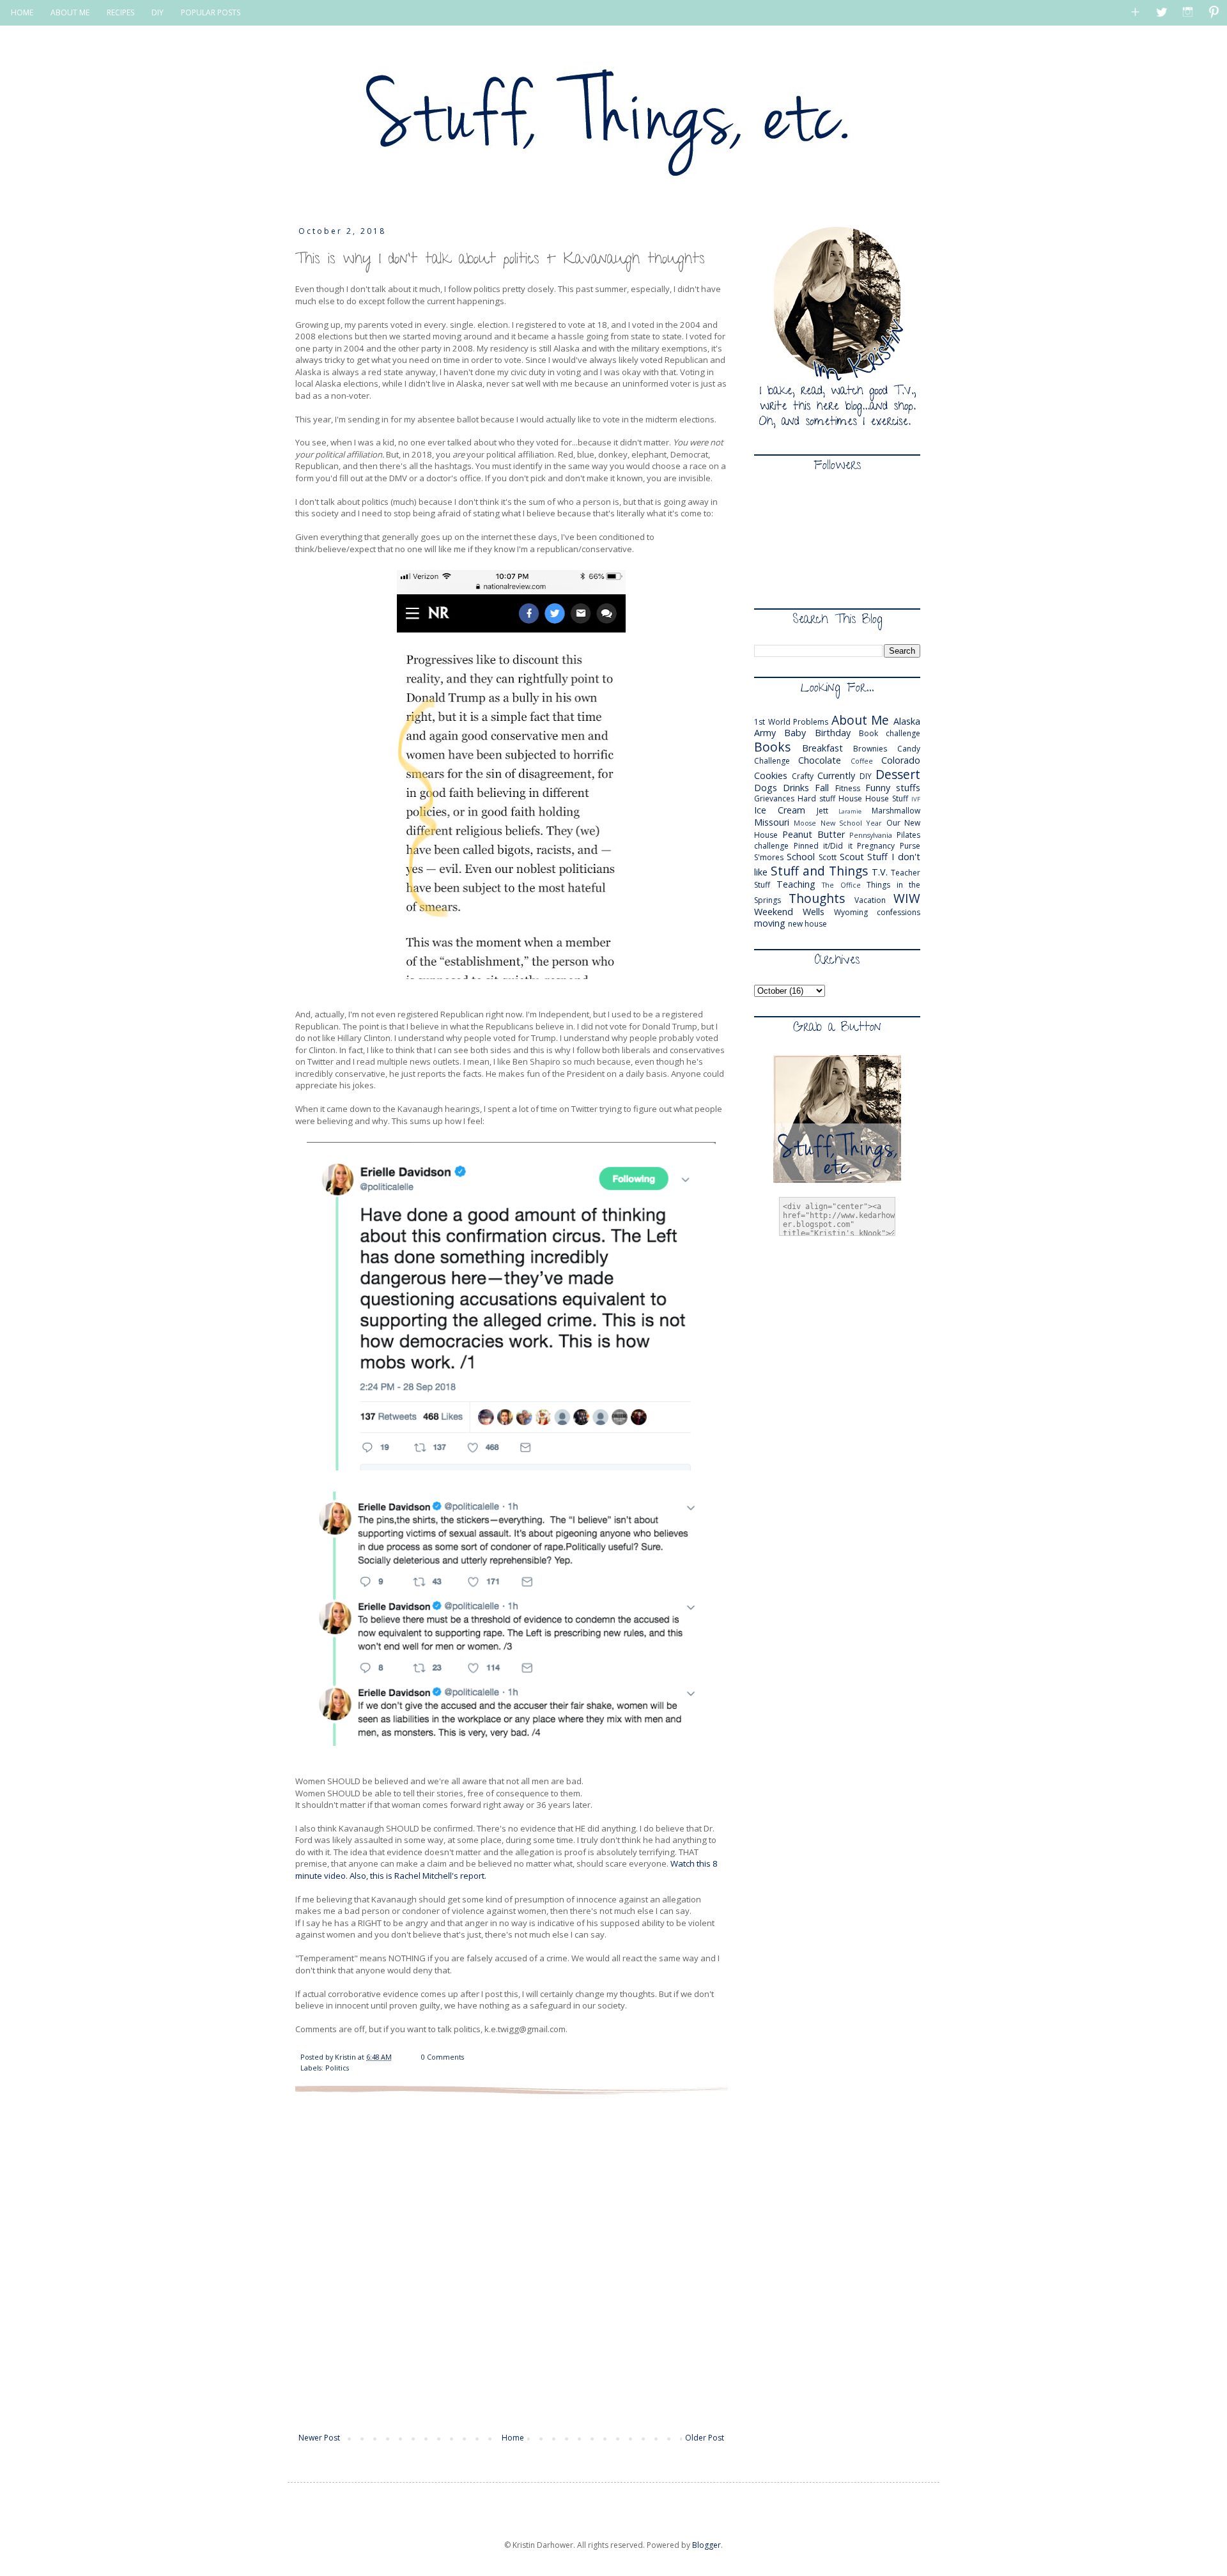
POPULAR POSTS (211, 12)
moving (770, 923)
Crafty (803, 776)
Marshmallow (896, 811)
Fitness (848, 788)
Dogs (766, 788)
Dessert (898, 774)
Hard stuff (816, 798)
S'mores (769, 857)
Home (513, 2438)
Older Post (705, 2438)
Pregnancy (876, 846)
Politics (337, 2068)
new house (807, 924)
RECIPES (120, 12)
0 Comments (443, 2057)
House (850, 798)
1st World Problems (791, 722)
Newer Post (319, 2438)
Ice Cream (780, 810)
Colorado (901, 760)
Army (765, 733)
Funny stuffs (893, 788)
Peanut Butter (814, 834)
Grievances (774, 798)
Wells (814, 912)
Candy (909, 749)
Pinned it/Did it (823, 846)
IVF (916, 799)
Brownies (870, 749)
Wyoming (851, 912)
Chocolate (820, 760)
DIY (158, 12)
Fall (822, 788)
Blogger (706, 2545)
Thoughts (817, 898)
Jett (822, 811)
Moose (805, 823)
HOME (22, 12)
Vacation (870, 900)
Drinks (796, 788)
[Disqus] (511, 2262)
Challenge (772, 761)
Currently (836, 775)
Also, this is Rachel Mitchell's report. (419, 1876)
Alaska (907, 721)
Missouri (772, 822)
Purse (910, 846)
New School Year (852, 823)
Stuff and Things (819, 871)
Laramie (850, 811)
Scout (852, 857)
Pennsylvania (871, 835)
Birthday (833, 733)
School (801, 857)
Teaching (796, 884)
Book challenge (890, 733)
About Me (860, 720)
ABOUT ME (70, 12)
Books (772, 747)
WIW (907, 898)
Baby (795, 733)
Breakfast (822, 748)
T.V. (880, 872)
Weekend (774, 912)
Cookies (771, 775)
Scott (828, 857)
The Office (841, 885)
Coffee (862, 761)
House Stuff (887, 798)
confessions (899, 912)
